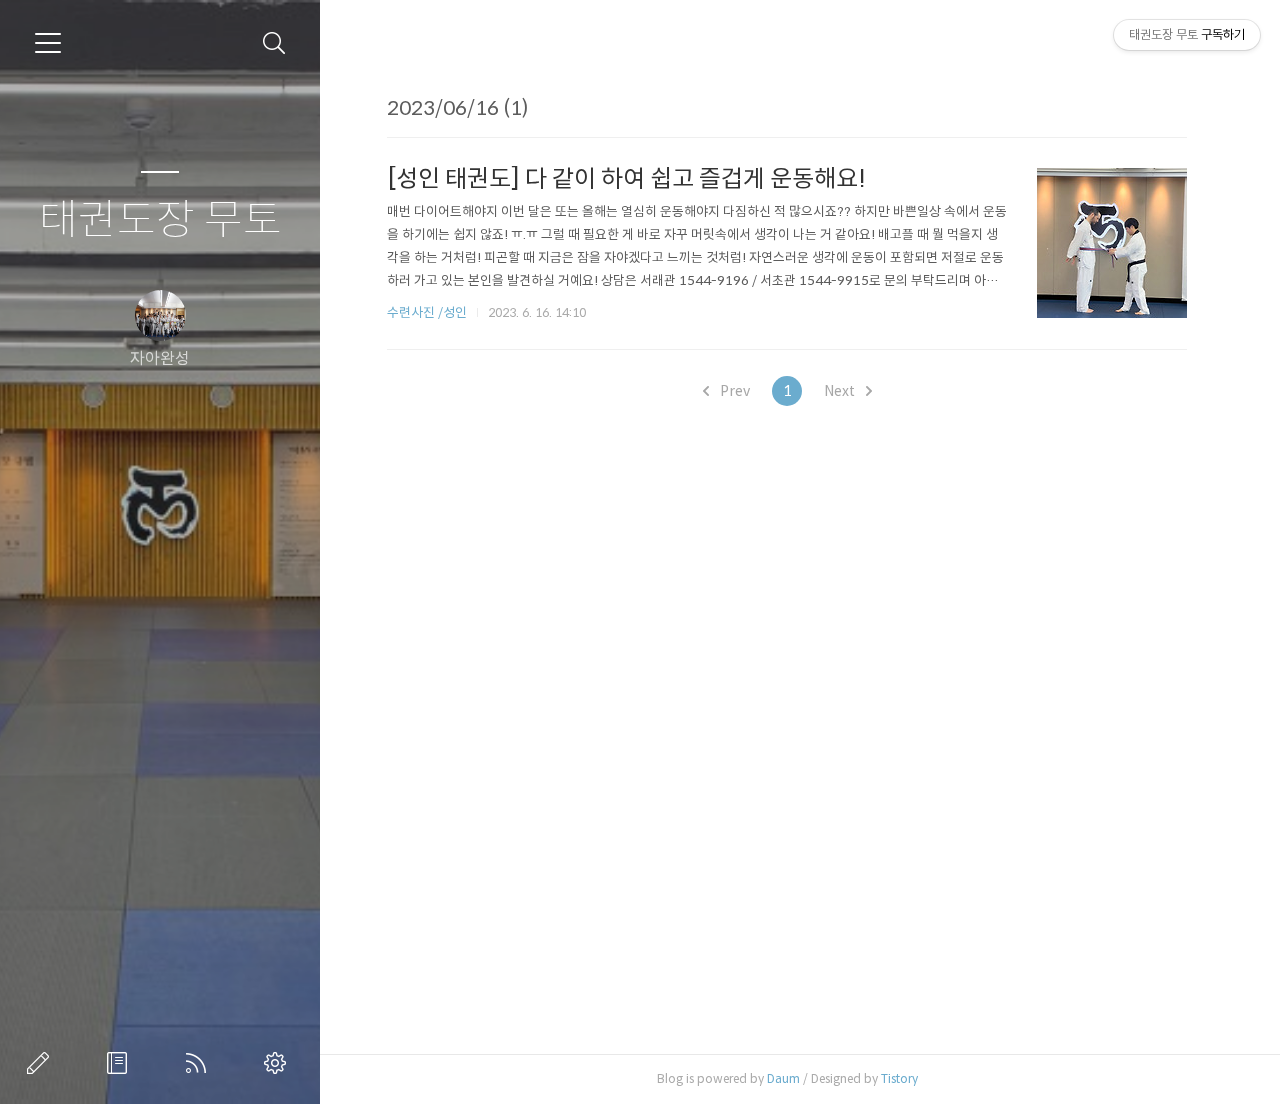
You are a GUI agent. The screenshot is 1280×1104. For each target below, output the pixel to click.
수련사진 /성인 (428, 312)
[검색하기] (274, 43)
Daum (783, 1078)
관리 (279, 1063)
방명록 (121, 1063)
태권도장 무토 (160, 220)
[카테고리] (48, 43)
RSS (200, 1063)
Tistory (899, 1078)
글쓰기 (42, 1063)
